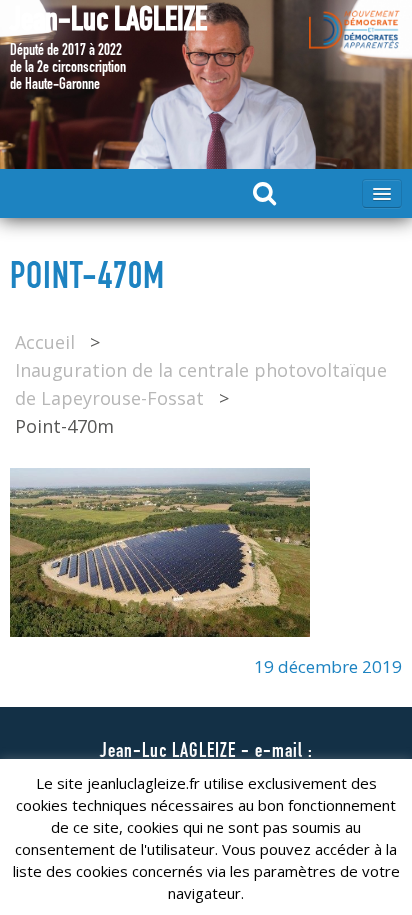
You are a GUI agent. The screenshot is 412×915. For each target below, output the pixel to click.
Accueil (45, 342)
